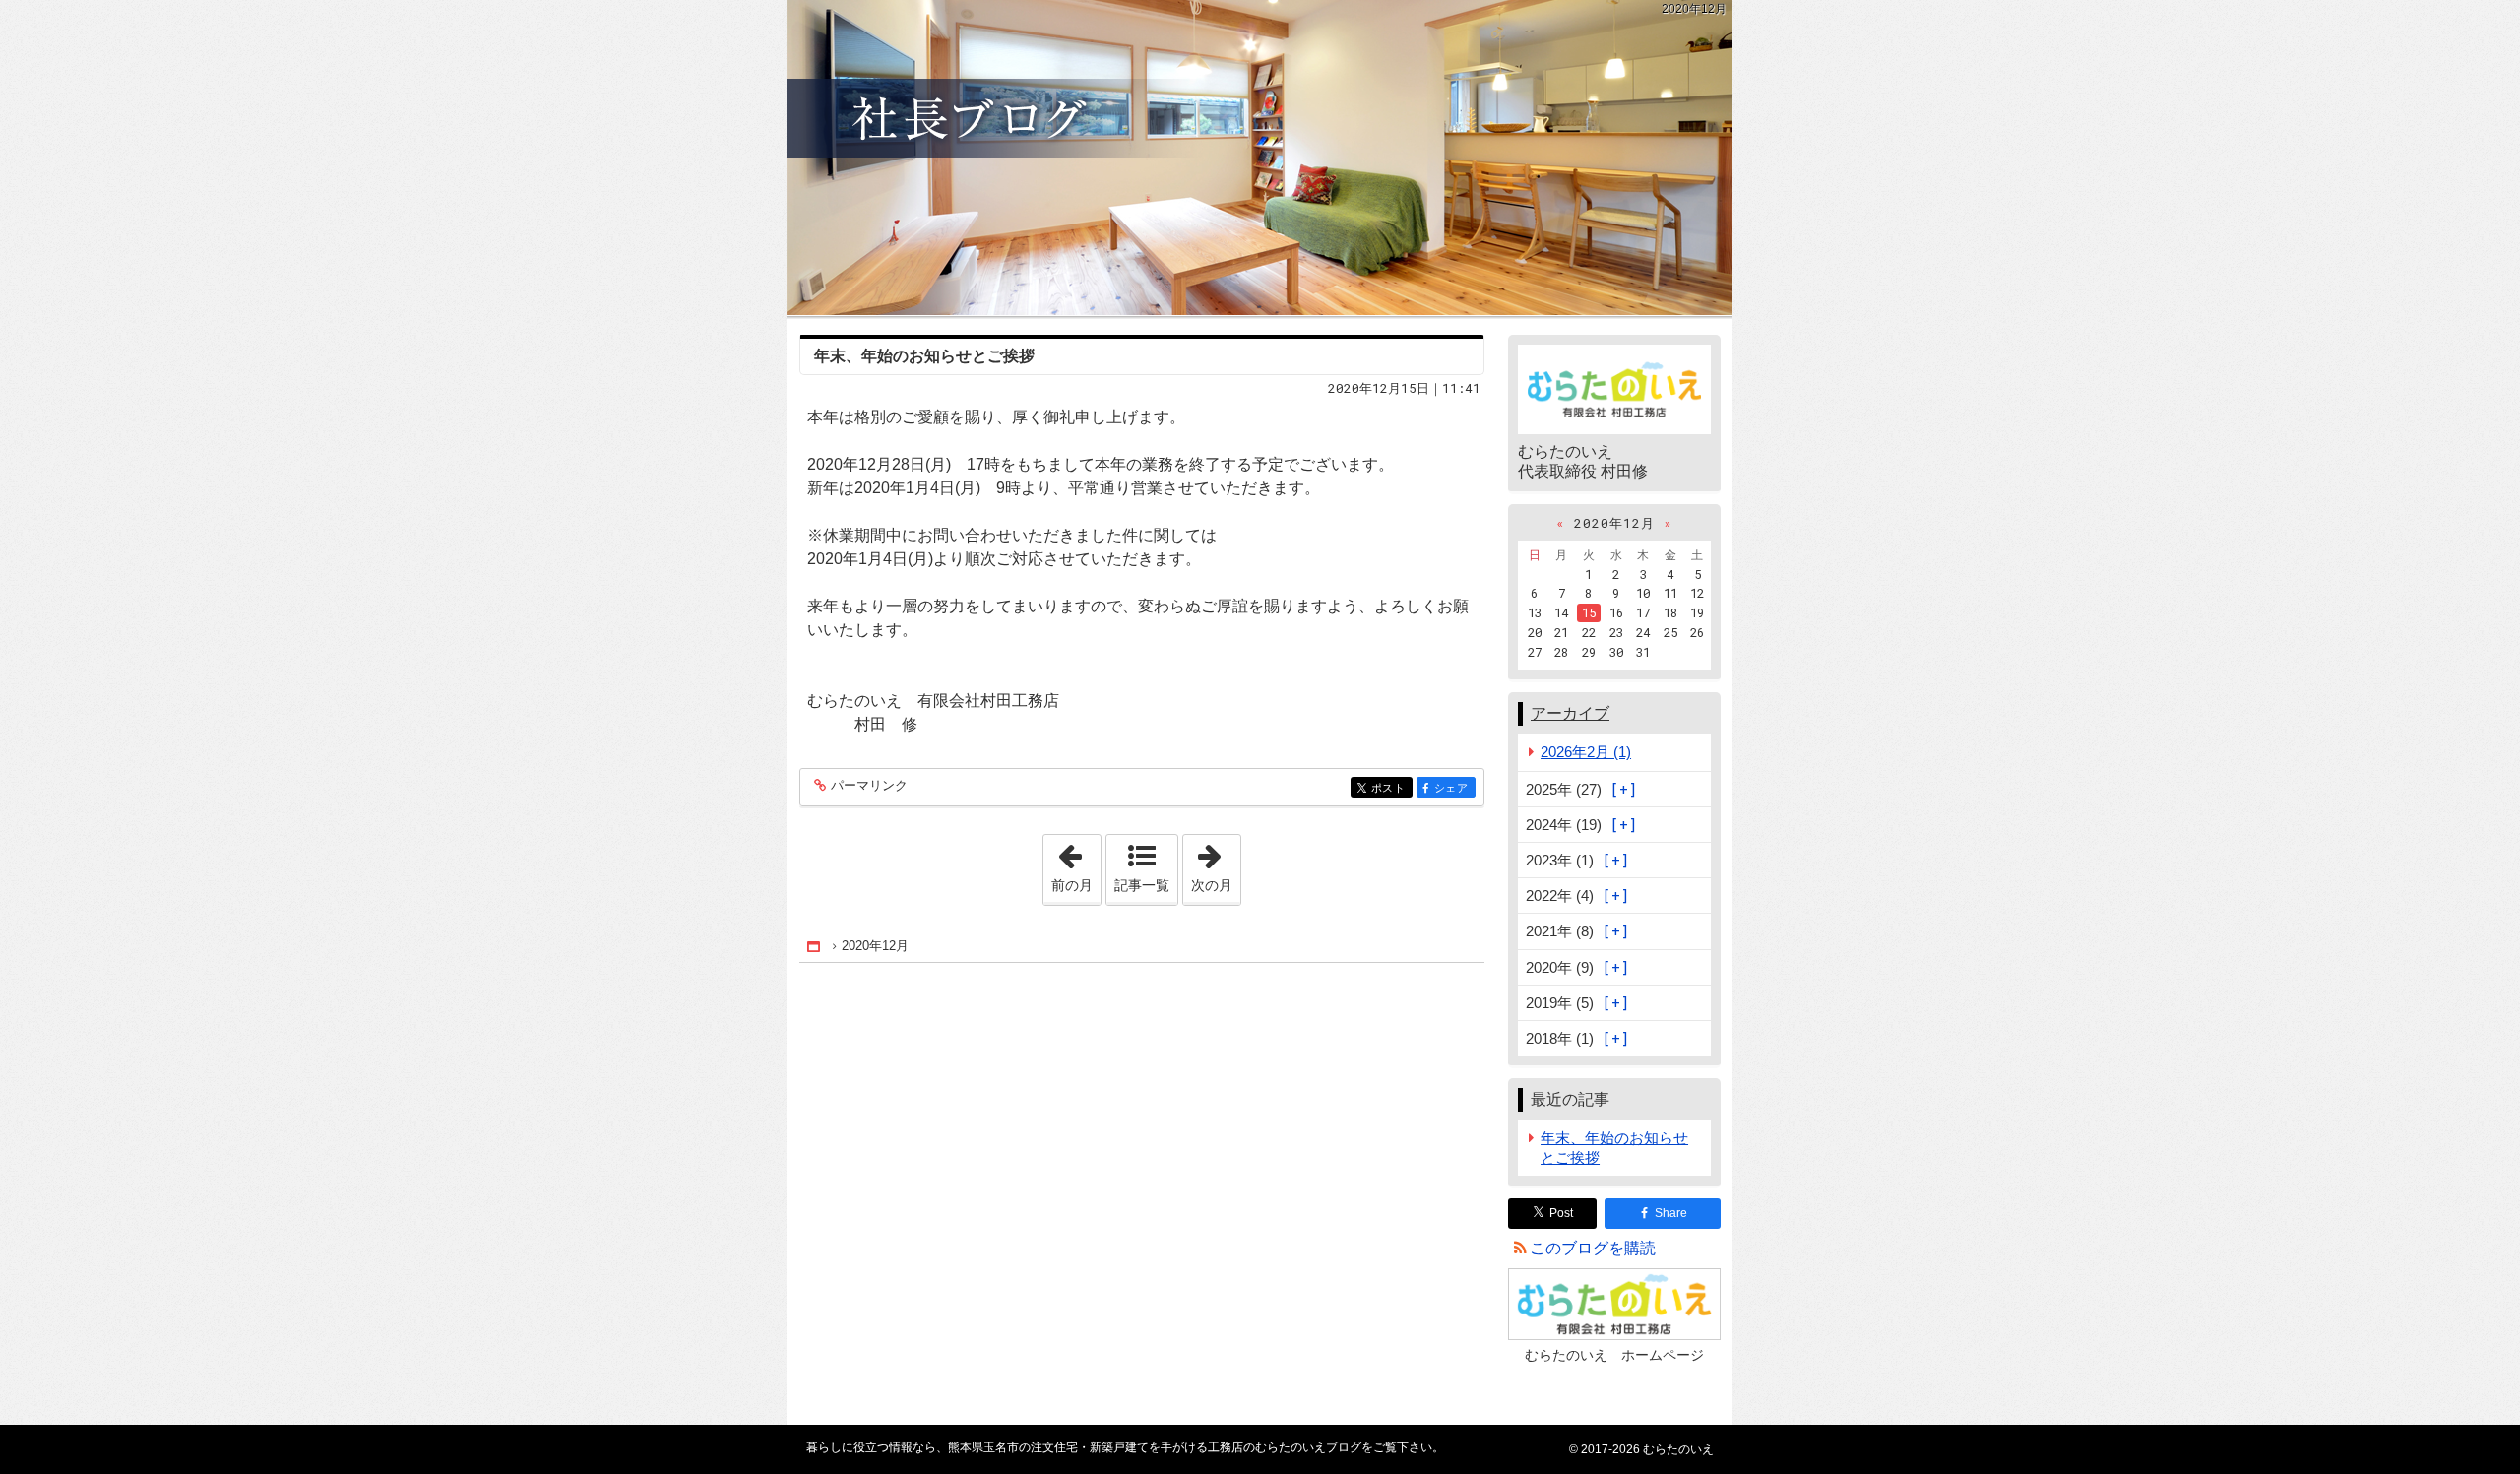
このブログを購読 (1593, 1248)
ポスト (1392, 788)
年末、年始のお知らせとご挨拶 (924, 356)
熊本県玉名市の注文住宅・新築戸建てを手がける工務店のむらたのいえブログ (1260, 158)
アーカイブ (1570, 713)
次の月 (1216, 864)
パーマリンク (869, 786)
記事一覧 (1142, 885)
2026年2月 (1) (1586, 752)
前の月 (1076, 864)
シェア (1455, 788)
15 (1589, 612)
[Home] (815, 947)
